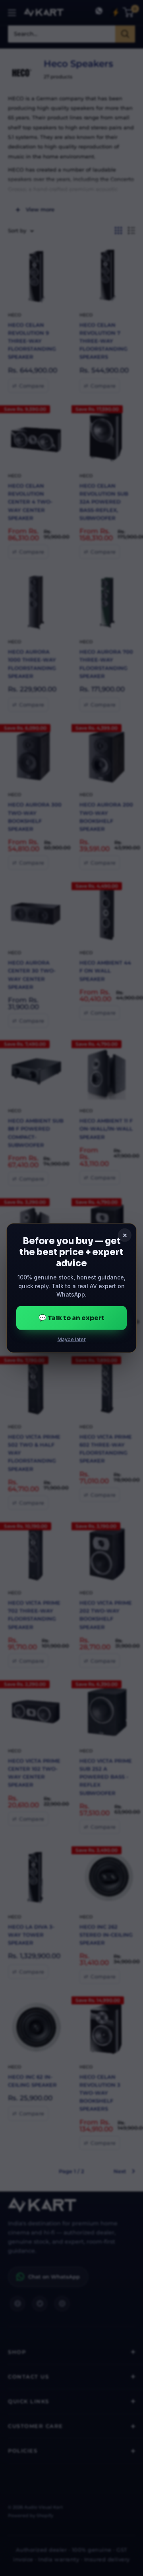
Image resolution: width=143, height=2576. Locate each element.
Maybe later (72, 1339)
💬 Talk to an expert (71, 1318)
